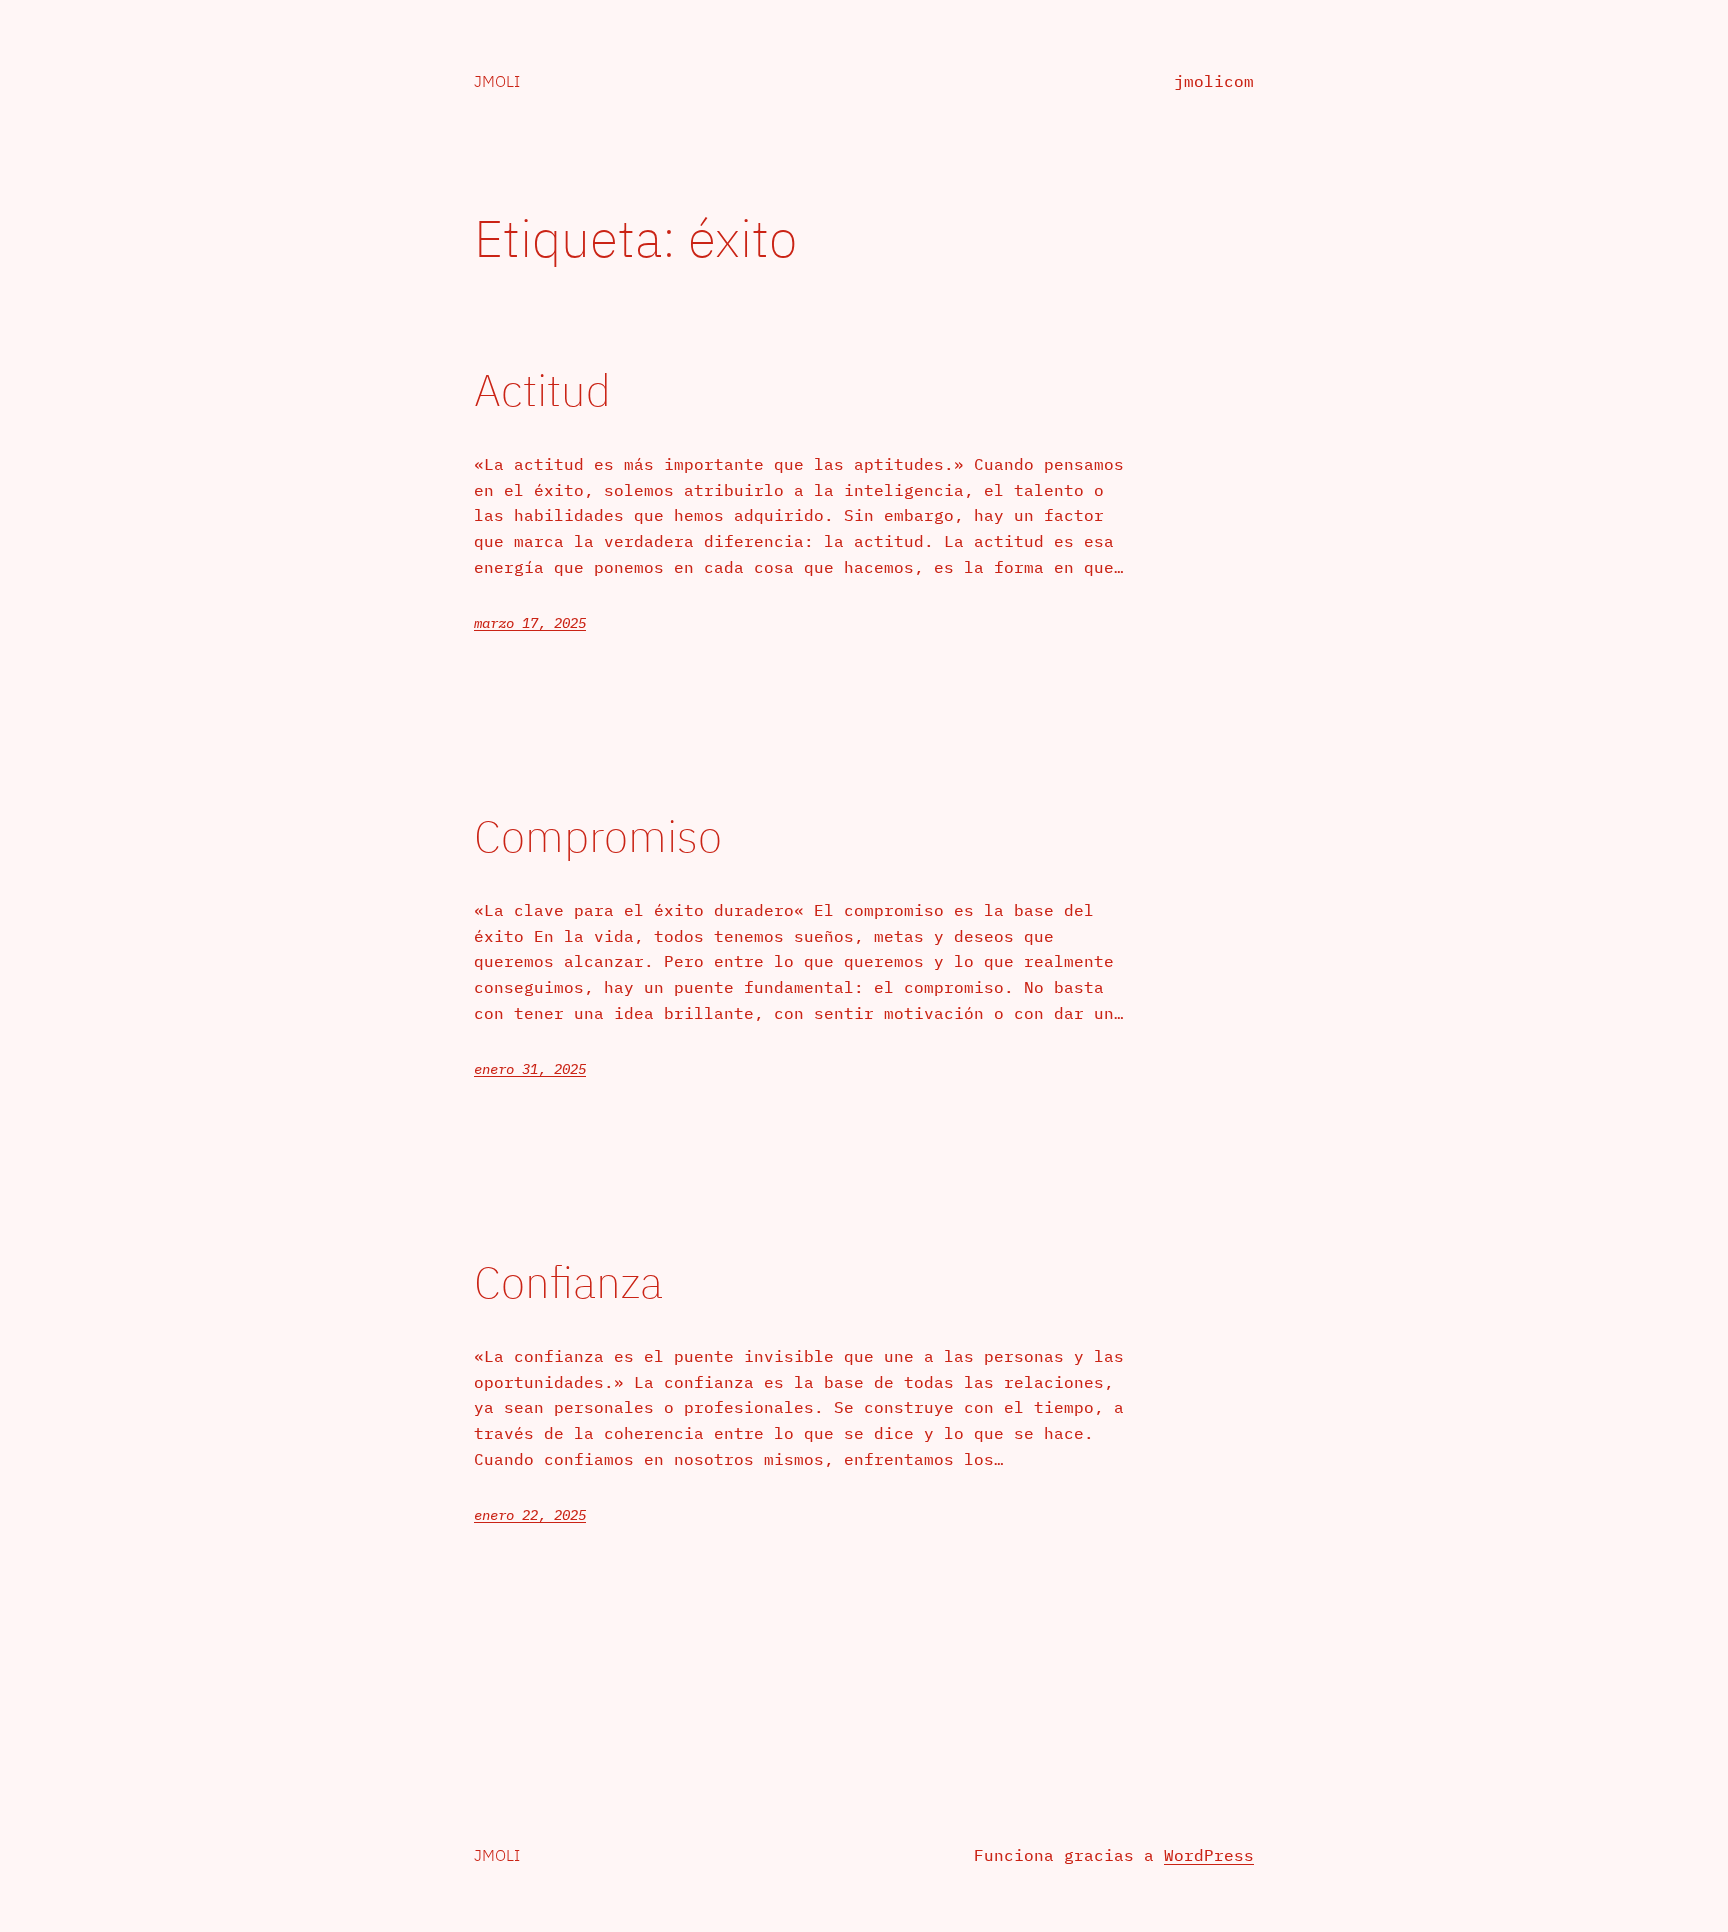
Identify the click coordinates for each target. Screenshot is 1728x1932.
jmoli (497, 81)
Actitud (542, 390)
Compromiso (598, 836)
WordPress (1209, 1855)
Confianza (568, 1282)
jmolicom (1214, 81)
